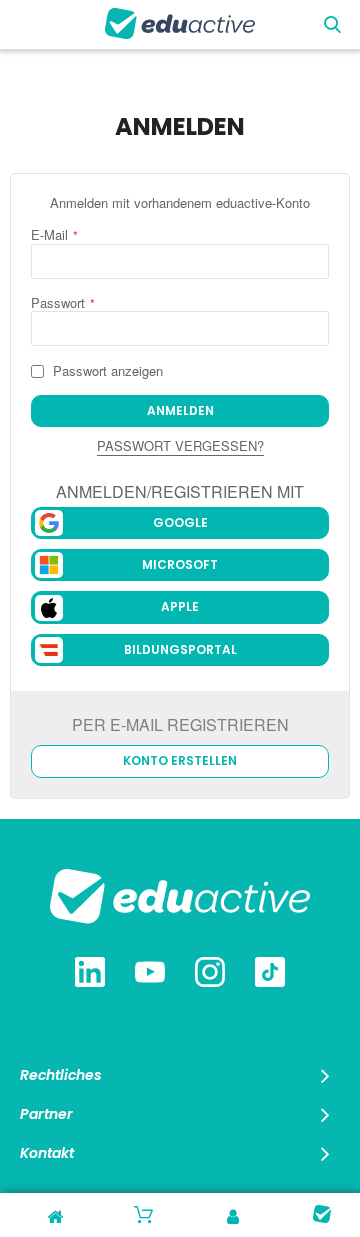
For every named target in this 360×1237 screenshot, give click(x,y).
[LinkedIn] (90, 974)
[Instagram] (210, 974)
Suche (332, 25)
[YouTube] (150, 974)
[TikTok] (270, 974)
